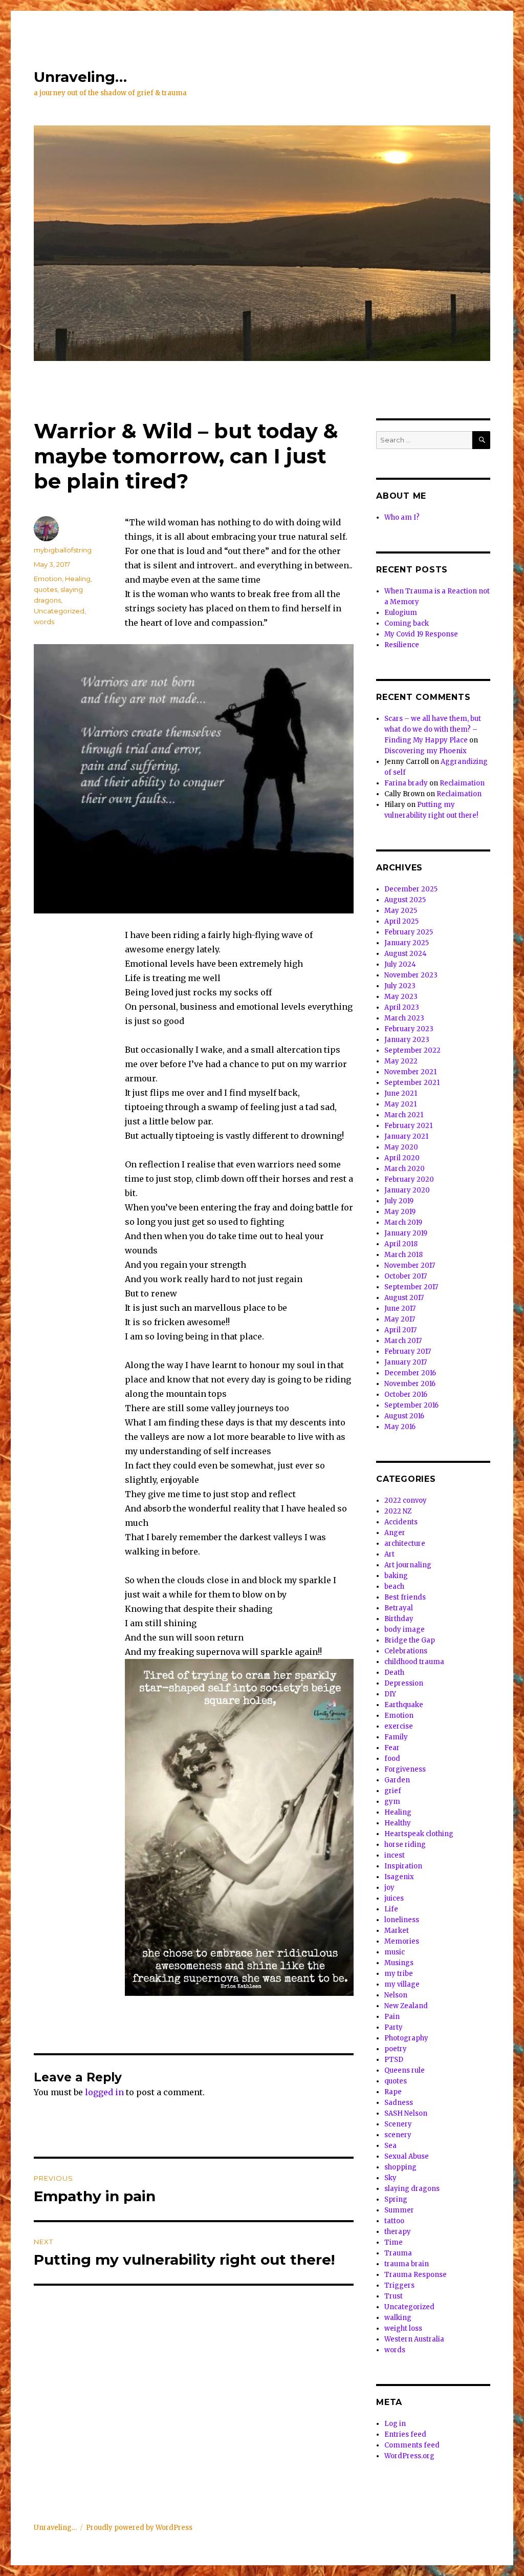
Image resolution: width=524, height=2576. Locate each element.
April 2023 (402, 1007)
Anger (395, 1533)
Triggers (399, 2285)
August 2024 (406, 954)
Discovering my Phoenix (425, 751)
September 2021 (412, 1083)
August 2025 (405, 900)
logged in (104, 2092)
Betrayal (399, 1608)
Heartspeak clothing (419, 1834)
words (44, 622)
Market (397, 1931)
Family (396, 1737)
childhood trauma (414, 1662)
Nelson (396, 1995)
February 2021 (408, 1126)
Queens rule (405, 2070)
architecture (405, 1544)
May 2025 (401, 911)
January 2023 (407, 1040)
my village (402, 1984)
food (392, 1759)
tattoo (394, 2221)
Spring (396, 2199)
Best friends (405, 1597)
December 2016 (410, 1373)
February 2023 (409, 1029)
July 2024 (400, 964)
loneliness (402, 1920)
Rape (393, 2092)
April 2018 (401, 1244)
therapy (398, 2232)
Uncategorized (59, 611)
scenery (398, 2135)
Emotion (48, 579)
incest (395, 1855)
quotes (46, 589)
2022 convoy (406, 1500)
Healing (78, 579)
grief (393, 1791)
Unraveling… (80, 77)
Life (391, 1909)
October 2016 (406, 1395)
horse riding (405, 1845)
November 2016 (410, 1384)
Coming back (407, 623)
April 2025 (401, 921)
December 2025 (411, 889)
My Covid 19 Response (421, 634)
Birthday (399, 1619)
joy (389, 1888)
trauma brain (407, 2264)
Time (394, 2242)
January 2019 (406, 1233)
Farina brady (406, 783)
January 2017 (406, 1362)
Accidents (401, 1522)
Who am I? (402, 517)
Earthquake (404, 1705)
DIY (390, 1694)
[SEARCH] (481, 440)
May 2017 (400, 1319)
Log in (395, 2424)
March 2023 (404, 1018)
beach (394, 1587)
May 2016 (400, 1427)
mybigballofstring (63, 550)
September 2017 (411, 1287)
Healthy (398, 1823)
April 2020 (402, 1158)
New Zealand (406, 2006)
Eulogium (401, 613)
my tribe (399, 1974)
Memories (402, 1941)
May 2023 (401, 997)
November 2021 (410, 1072)
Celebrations (406, 1651)
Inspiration (403, 1866)
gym (392, 1802)
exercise (399, 1726)
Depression (404, 1683)
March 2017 (403, 1341)
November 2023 (411, 975)
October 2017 (406, 1276)
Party (394, 2027)
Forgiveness (405, 1769)
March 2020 (405, 1169)
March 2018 (403, 1255)
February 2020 (409, 1179)
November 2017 (410, 1265)
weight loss (403, 2328)
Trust (394, 2296)
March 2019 (403, 1222)
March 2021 (404, 1115)
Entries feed (405, 2434)
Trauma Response (416, 2275)
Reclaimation (462, 783)
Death (394, 1673)
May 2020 (401, 1147)
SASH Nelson (406, 2113)
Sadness (399, 2103)
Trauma (398, 2253)
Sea (390, 2146)
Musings (399, 1963)
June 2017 (400, 1308)
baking (396, 1576)
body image (405, 1630)
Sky (390, 2178)
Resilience (402, 645)
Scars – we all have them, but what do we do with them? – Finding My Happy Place (433, 729)
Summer (399, 2210)
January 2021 (406, 1136)
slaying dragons (412, 2189)
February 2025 (409, 932)
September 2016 (411, 1405)
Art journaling (408, 1565)
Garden (397, 1780)
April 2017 (400, 1330)
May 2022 (401, 1061)
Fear (392, 1748)
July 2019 (399, 1201)
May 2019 (400, 1212)
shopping (400, 2167)
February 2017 (408, 1351)
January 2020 (407, 1190)
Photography (406, 2038)
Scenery (398, 2124)
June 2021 (401, 1093)
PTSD (394, 2060)
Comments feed (412, 2445)
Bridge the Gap (410, 1640)
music (395, 1952)
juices (394, 1898)
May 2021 (400, 1104)
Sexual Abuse (407, 2156)
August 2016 (404, 1416)
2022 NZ (398, 1511)
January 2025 (407, 943)
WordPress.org (409, 2456)
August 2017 (404, 1298)
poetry (396, 2049)
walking (398, 2318)
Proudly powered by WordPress (139, 2528)
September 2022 (412, 1050)
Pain (392, 2017)
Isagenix (399, 1877)
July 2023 (400, 986)
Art (389, 1554)
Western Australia (414, 2339)
